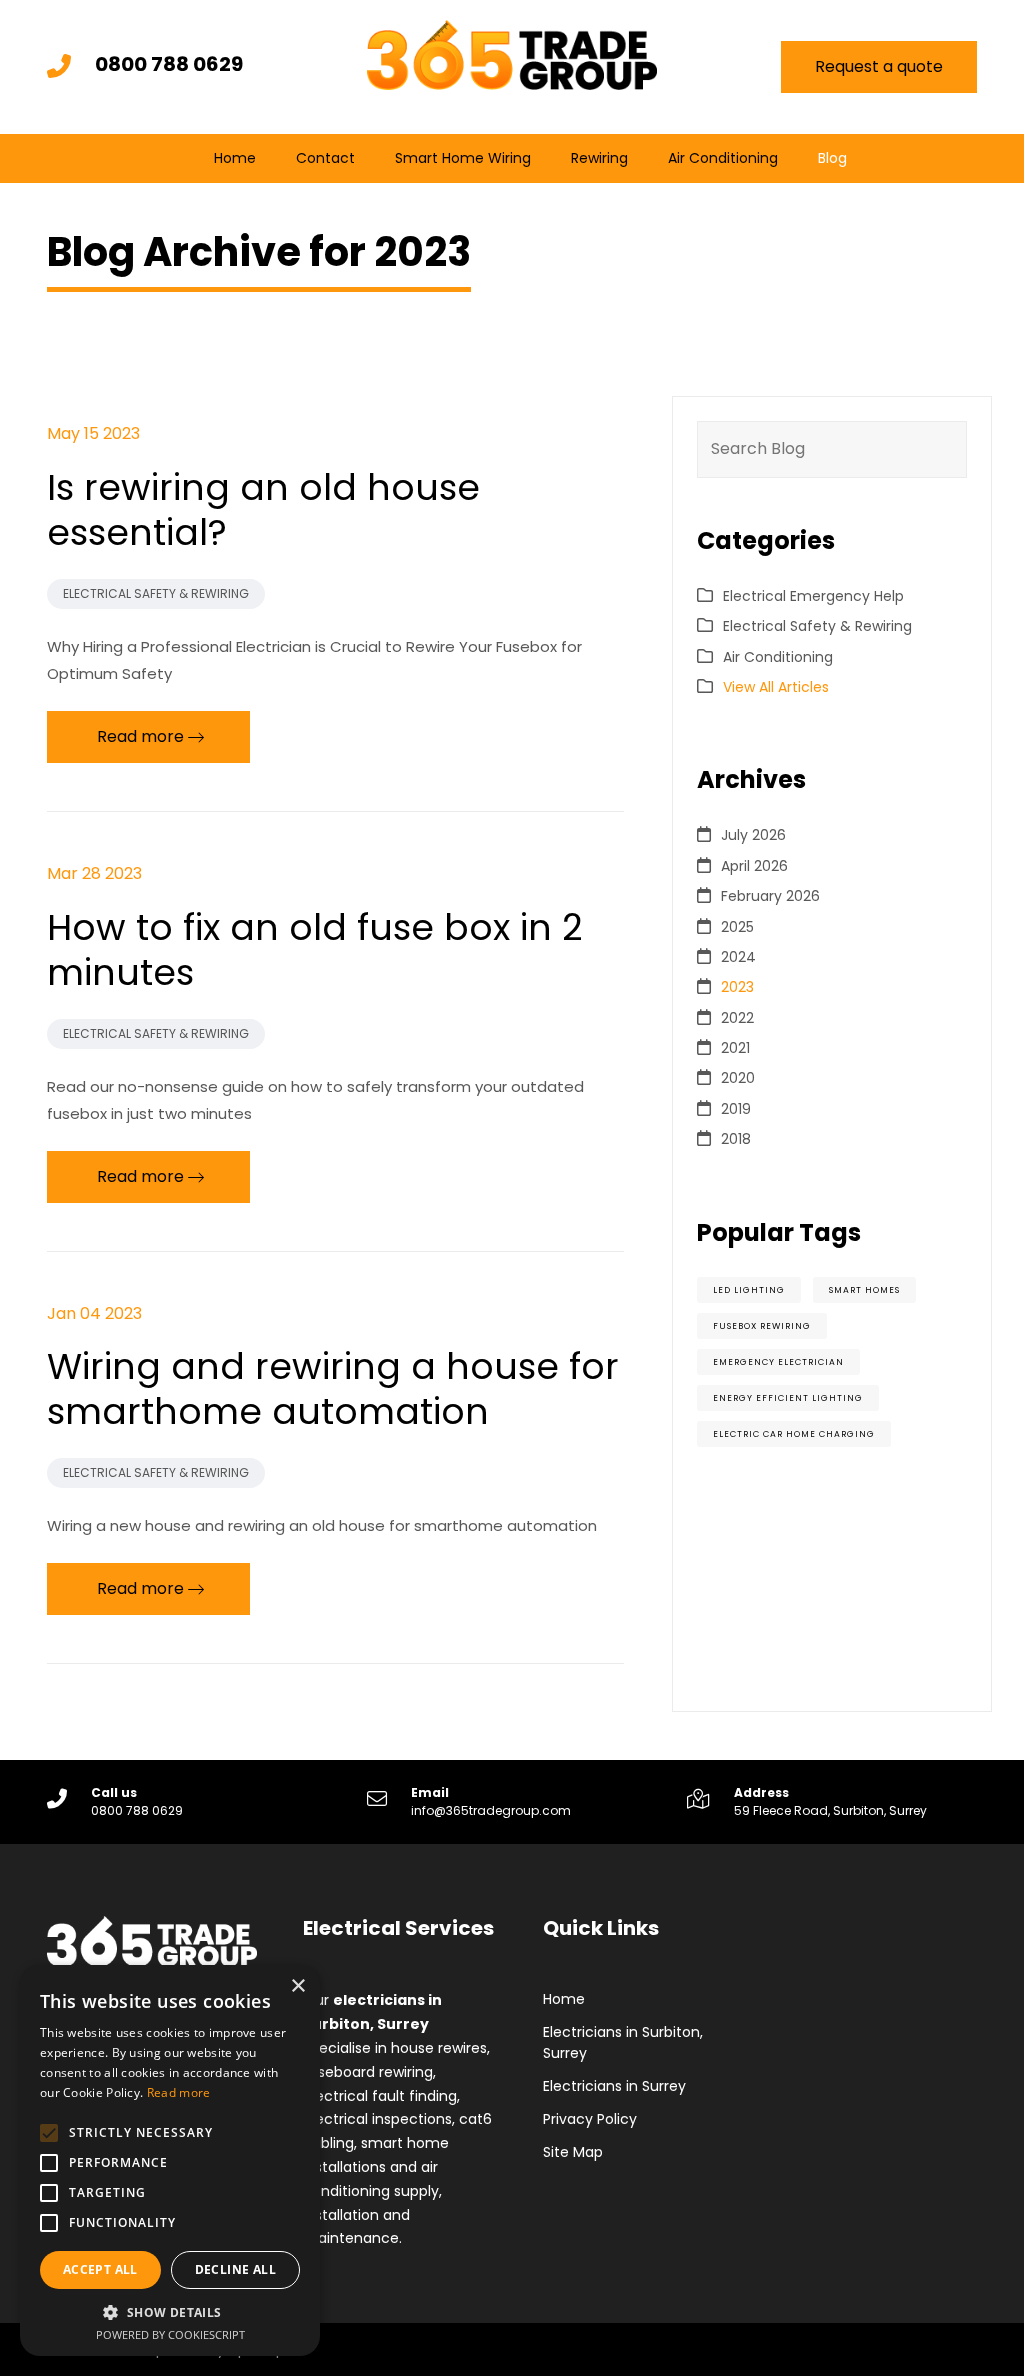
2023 (737, 987)
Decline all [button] (235, 2269)
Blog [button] (832, 158)
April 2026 (754, 866)
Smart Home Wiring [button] (463, 158)
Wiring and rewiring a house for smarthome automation (333, 1389)
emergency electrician (778, 1362)
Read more (179, 2092)
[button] (170, 2312)
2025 (737, 927)
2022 (737, 1018)
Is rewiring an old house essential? (263, 510)
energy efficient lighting (788, 1398)
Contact (325, 158)
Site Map (573, 2152)
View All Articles (776, 687)
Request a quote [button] (879, 66)
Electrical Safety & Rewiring (156, 593)
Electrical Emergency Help (813, 596)
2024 (738, 957)
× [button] (297, 1986)
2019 (736, 1109)
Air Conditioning (723, 158)
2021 (735, 1048)
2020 (738, 1078)
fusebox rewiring (762, 1326)
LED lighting (749, 1290)
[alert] (170, 2160)
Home (564, 1999)
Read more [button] (140, 736)
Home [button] (235, 158)
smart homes (864, 1290)
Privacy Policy (590, 2119)
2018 (736, 1139)
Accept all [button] (100, 2269)
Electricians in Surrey (614, 2086)
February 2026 (770, 896)
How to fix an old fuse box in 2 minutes (315, 950)
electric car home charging (794, 1434)
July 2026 (753, 835)
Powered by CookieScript (170, 2334)
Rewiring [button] (599, 158)
